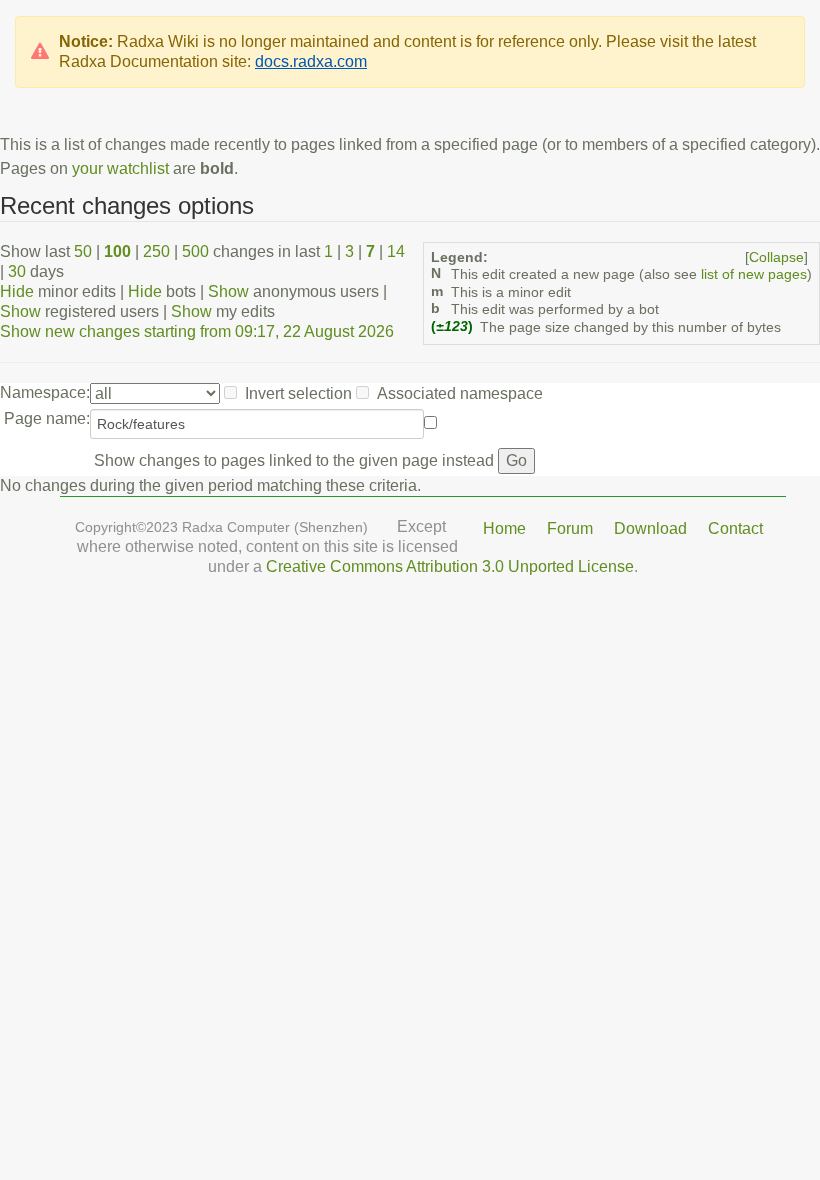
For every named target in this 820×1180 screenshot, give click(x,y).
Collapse (776, 257)
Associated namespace (460, 393)
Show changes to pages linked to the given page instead (294, 460)
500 (195, 251)
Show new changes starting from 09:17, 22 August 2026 (197, 331)
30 (17, 271)
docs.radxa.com (311, 61)
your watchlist (120, 168)
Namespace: (45, 392)
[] (776, 257)
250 (156, 251)
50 (83, 251)
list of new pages (754, 274)
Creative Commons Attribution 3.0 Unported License (450, 566)
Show (228, 291)
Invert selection (298, 393)
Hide (17, 291)
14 (396, 251)
